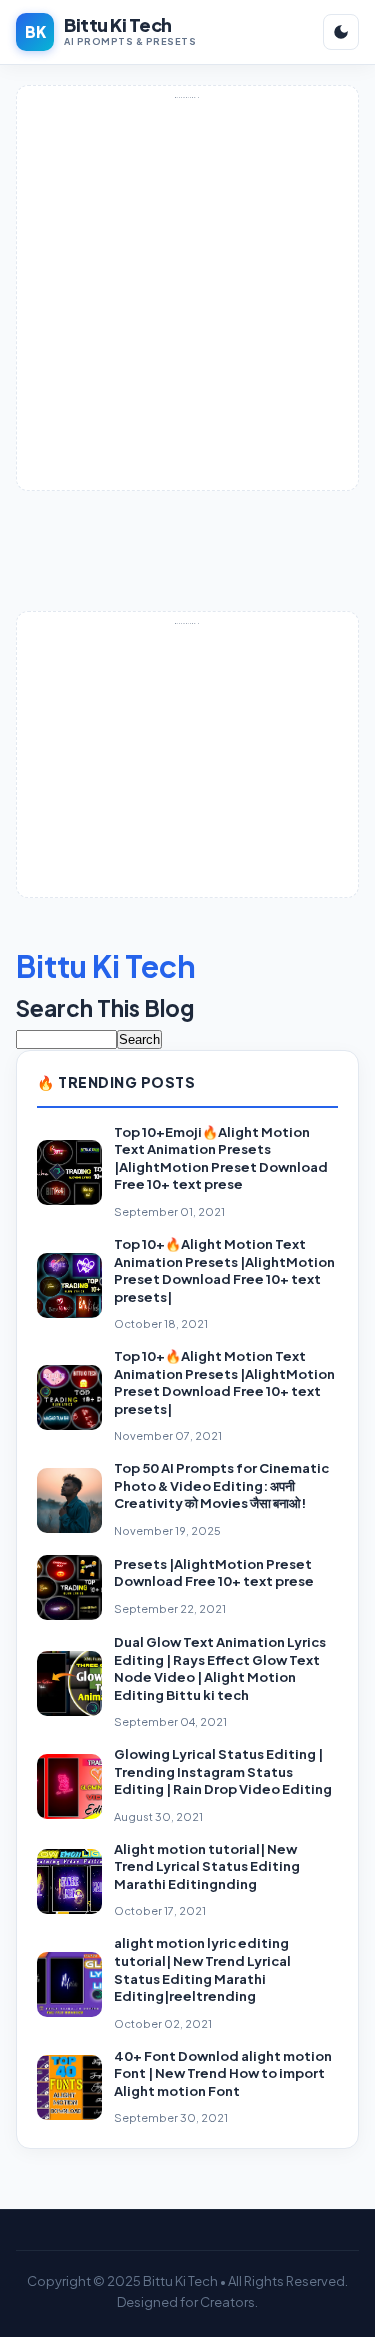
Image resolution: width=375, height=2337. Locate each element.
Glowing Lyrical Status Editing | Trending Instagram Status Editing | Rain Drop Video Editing (223, 1771)
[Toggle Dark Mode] (341, 32)
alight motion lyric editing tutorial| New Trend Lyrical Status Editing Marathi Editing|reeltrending (202, 1969)
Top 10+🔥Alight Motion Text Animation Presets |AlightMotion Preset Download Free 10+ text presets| (224, 1270)
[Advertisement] (187, 292)
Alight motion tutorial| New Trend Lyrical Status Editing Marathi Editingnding (207, 1866)
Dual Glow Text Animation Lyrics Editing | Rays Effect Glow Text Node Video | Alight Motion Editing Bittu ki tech (220, 1668)
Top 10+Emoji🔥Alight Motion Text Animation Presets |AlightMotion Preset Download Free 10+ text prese (221, 1158)
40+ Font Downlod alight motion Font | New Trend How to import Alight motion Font (223, 2073)
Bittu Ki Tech (106, 966)
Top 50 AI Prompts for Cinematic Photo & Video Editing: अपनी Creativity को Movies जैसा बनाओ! (221, 1485)
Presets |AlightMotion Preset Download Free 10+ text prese (214, 1573)
